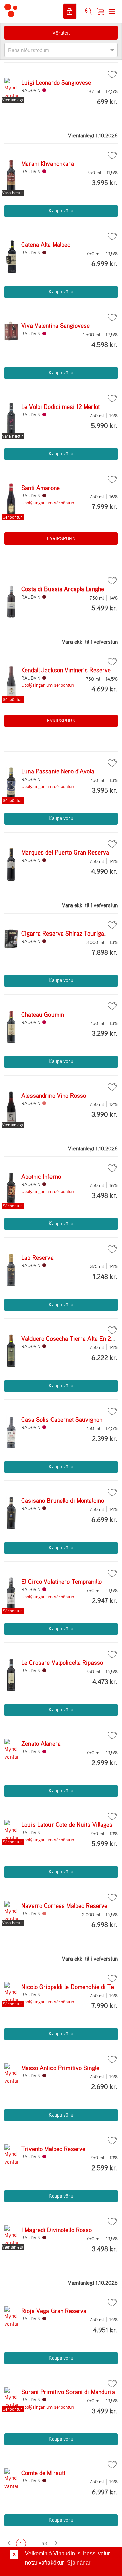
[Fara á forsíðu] (11, 11)
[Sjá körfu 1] (100, 11)
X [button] (14, 2554)
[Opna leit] (89, 11)
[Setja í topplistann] (112, 74)
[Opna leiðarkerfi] (112, 11)
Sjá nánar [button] (79, 2563)
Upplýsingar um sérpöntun (48, 503)
